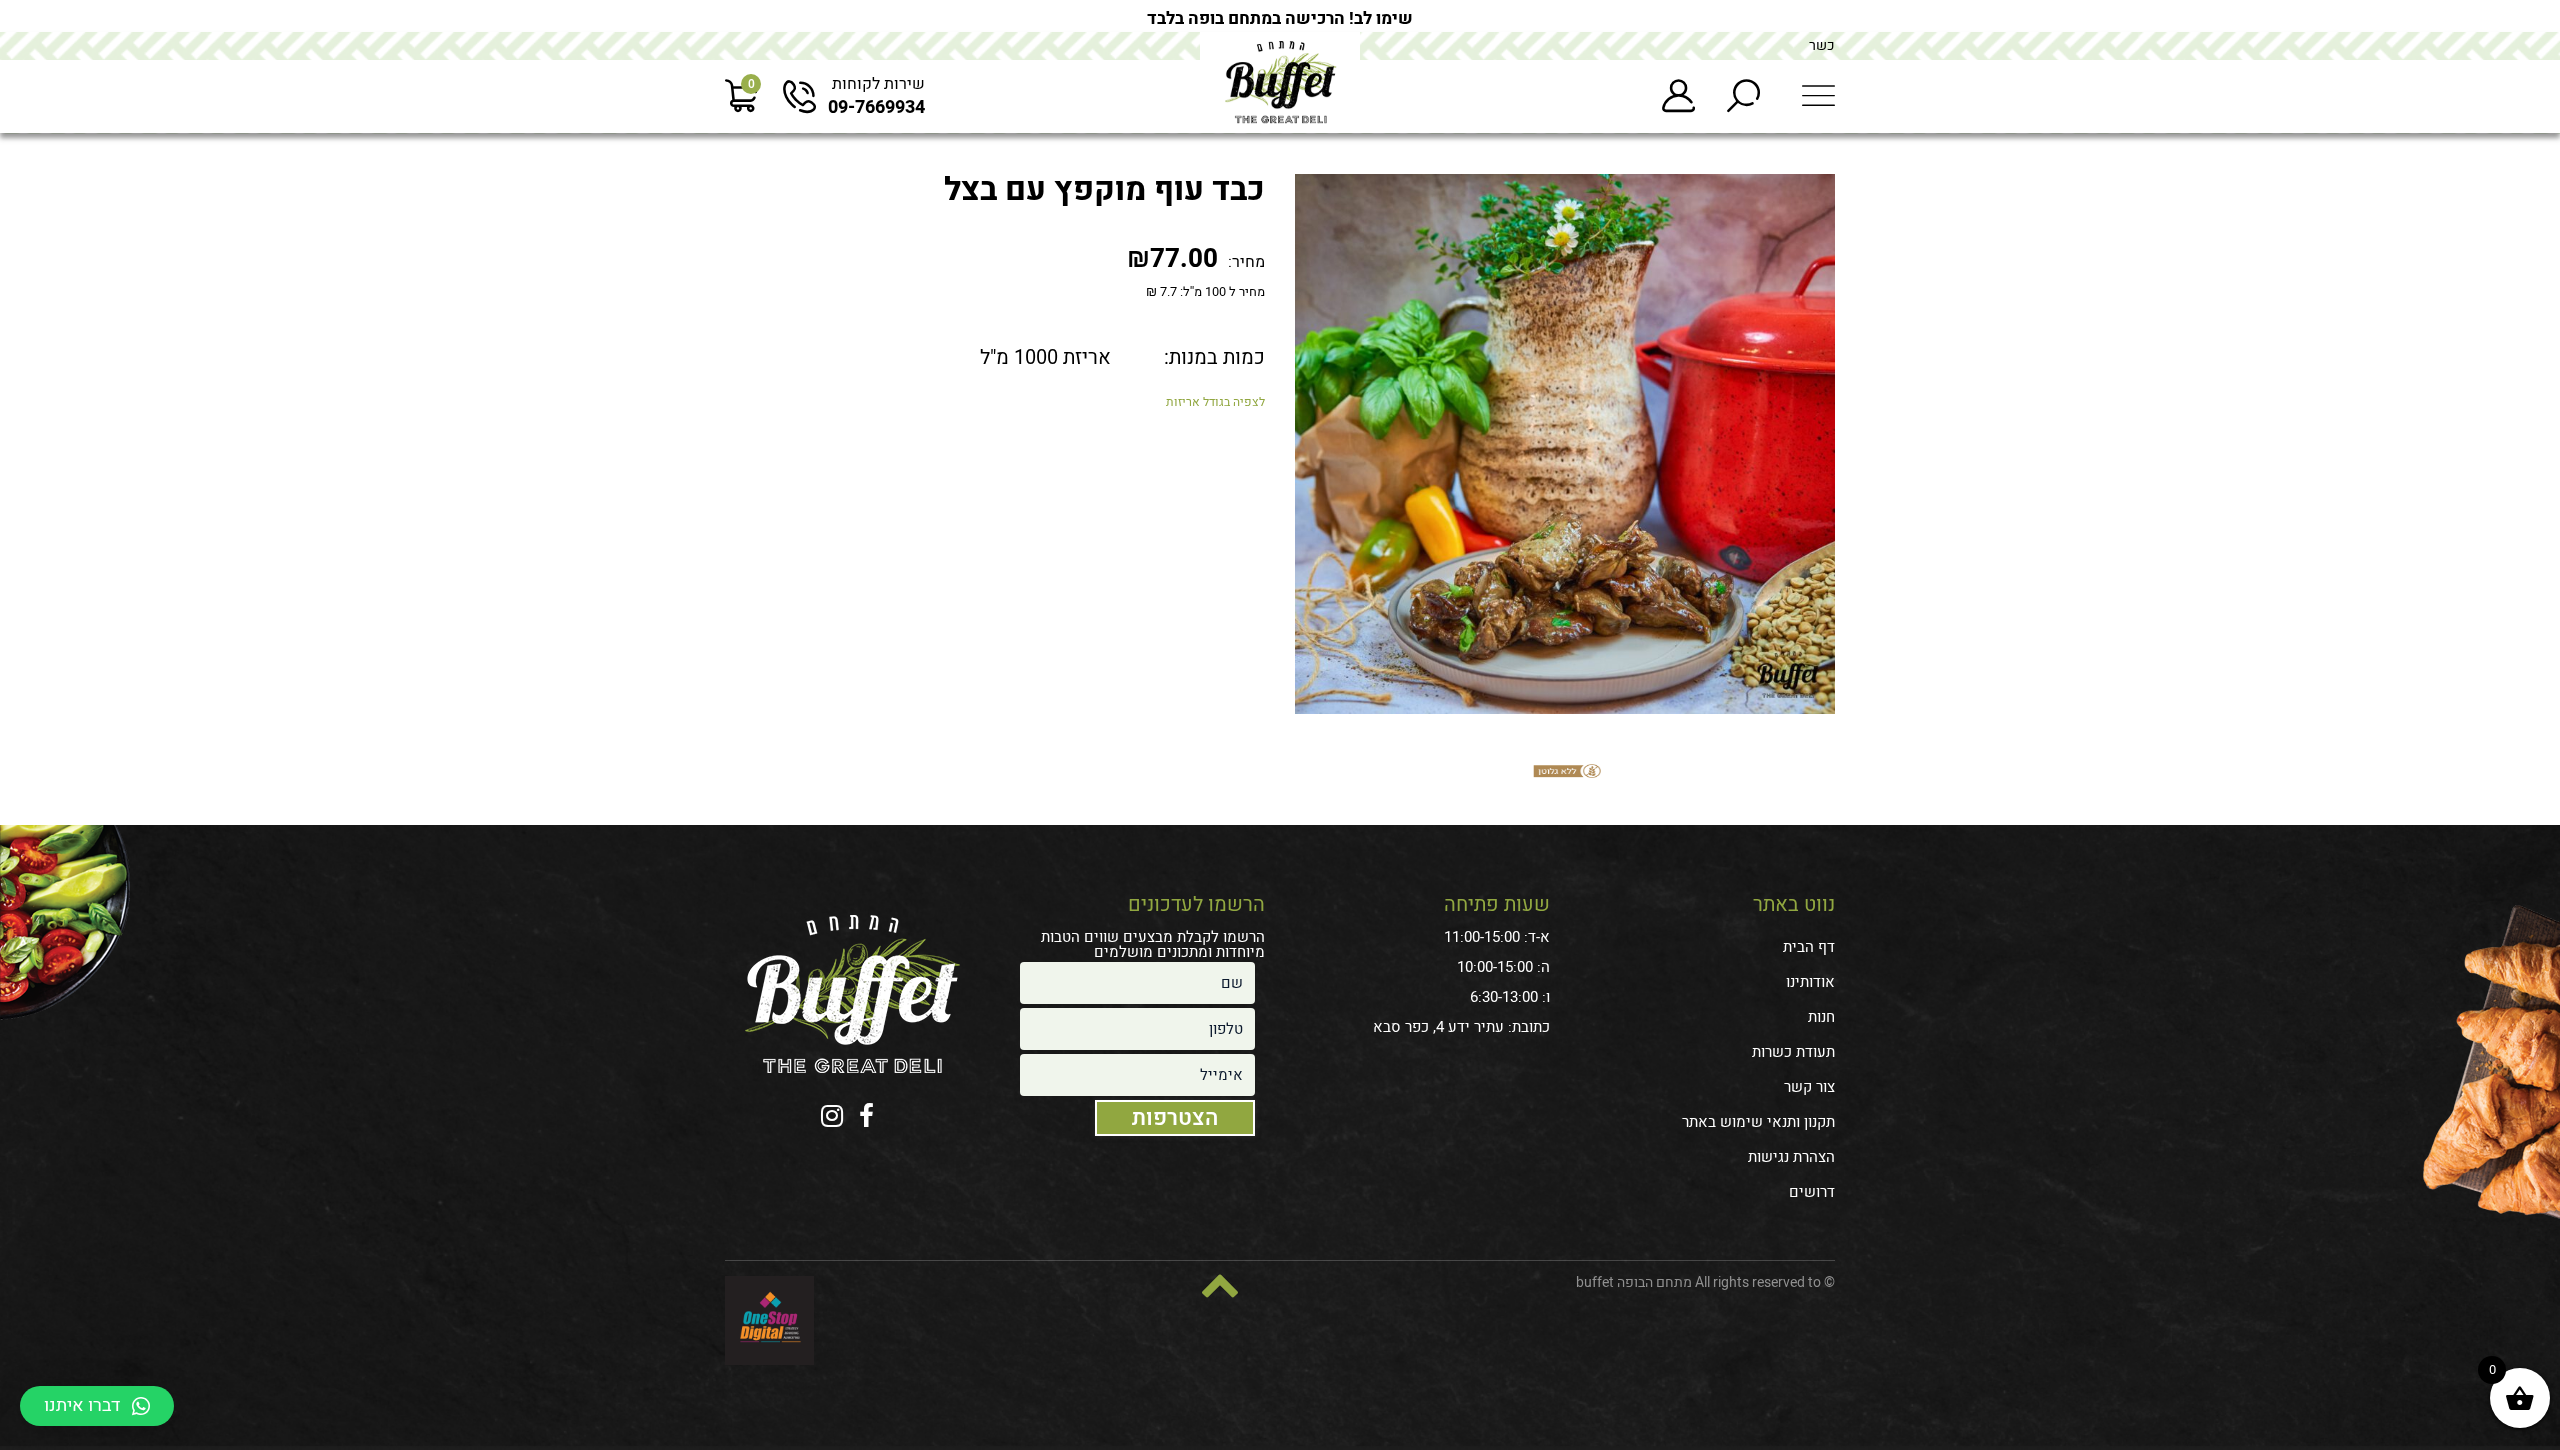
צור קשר (1809, 1087)
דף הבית (1809, 947)
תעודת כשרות (1793, 1052)
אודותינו (1810, 982)
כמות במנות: (1214, 358)
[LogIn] (1678, 96)
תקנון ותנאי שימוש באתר (1758, 1122)
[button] (97, 1406)
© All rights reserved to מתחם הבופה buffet (1705, 1282)
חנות (1821, 1017)
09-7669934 (876, 108)
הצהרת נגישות (1791, 1157)
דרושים (1812, 1192)
